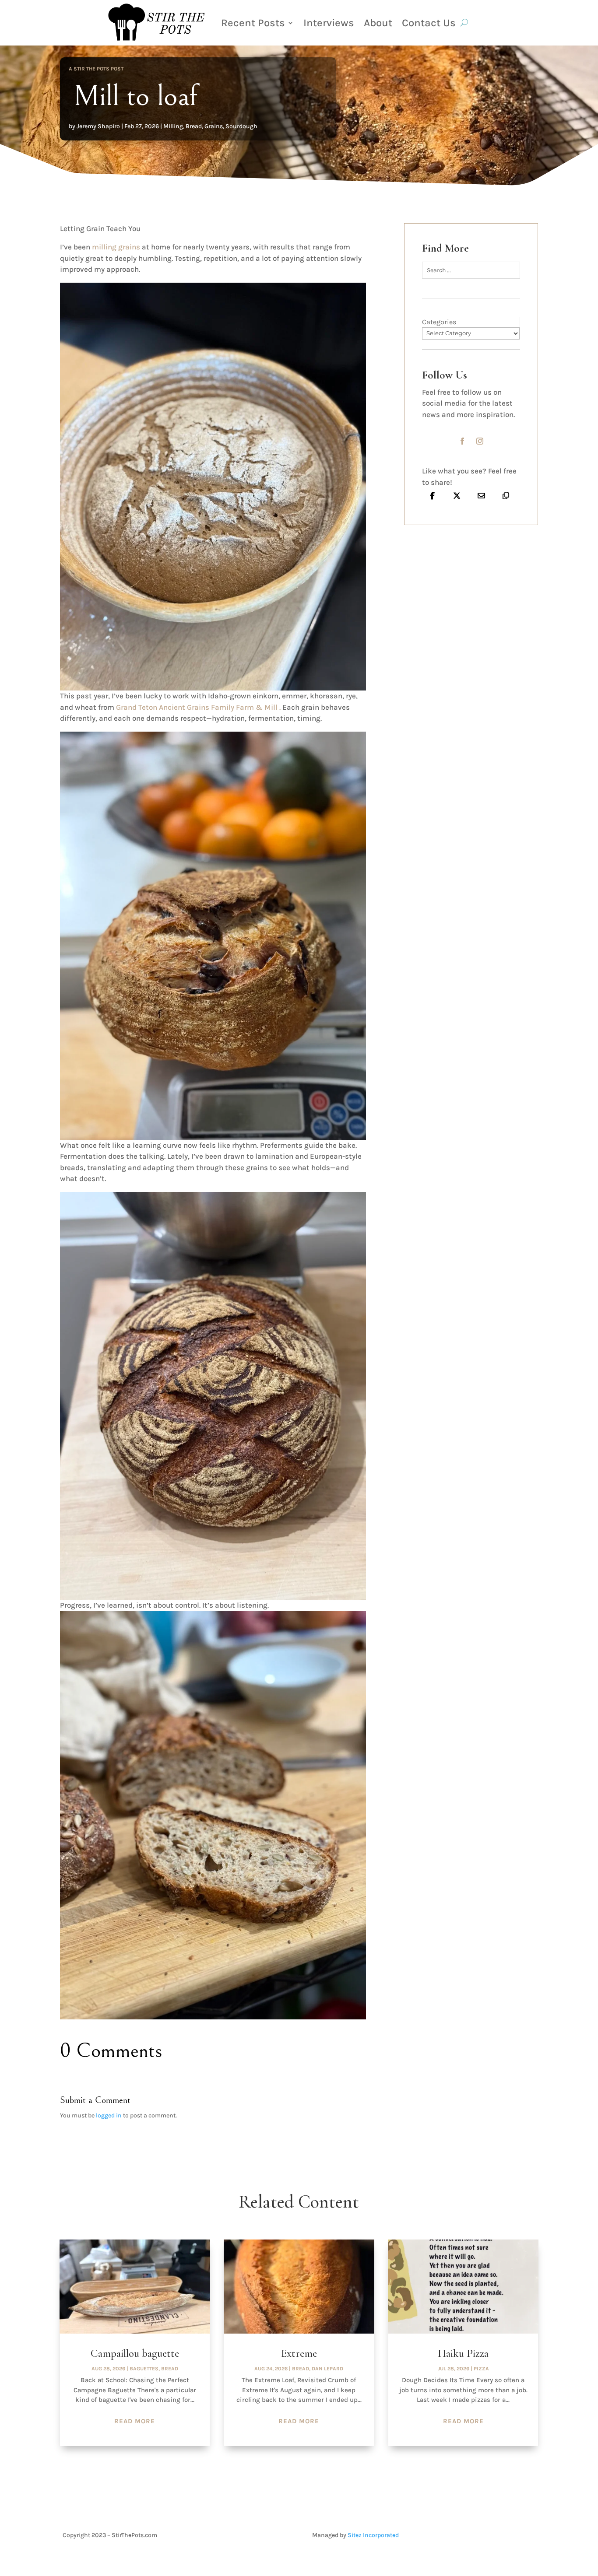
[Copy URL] (506, 495)
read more (135, 2421)
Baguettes (144, 2369)
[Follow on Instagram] (480, 441)
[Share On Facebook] (432, 495)
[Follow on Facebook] (462, 441)
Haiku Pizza (463, 2353)
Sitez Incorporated (373, 2535)
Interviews (329, 23)
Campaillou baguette (135, 2353)
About (378, 23)
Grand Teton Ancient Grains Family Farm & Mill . (198, 707)
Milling (173, 126)
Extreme (299, 2353)
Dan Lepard (327, 2369)
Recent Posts (253, 23)
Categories (439, 322)
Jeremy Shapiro (98, 126)
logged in (109, 2115)
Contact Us (429, 23)
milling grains (116, 247)
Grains (214, 126)
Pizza (481, 2369)
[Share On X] (457, 495)
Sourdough (241, 126)
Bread (194, 126)
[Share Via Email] (481, 495)
